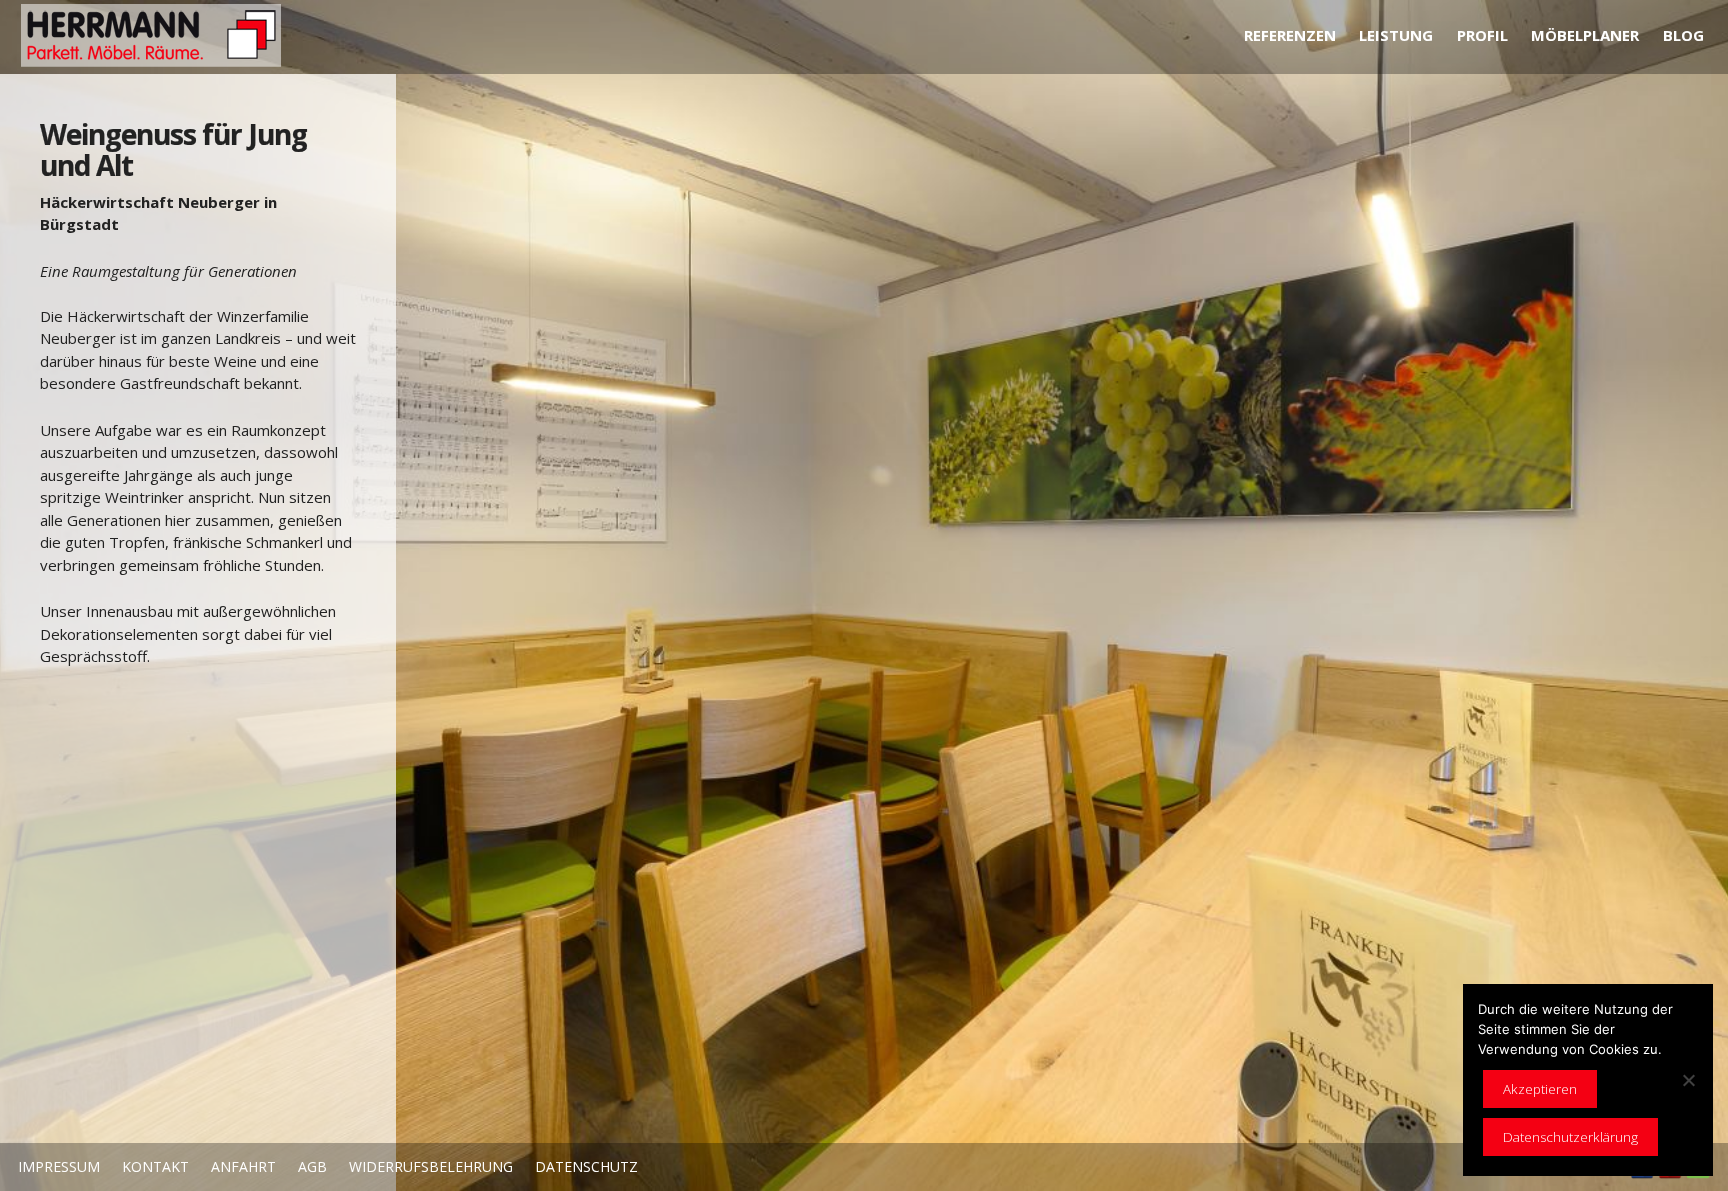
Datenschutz (586, 1166)
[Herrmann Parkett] (157, 36)
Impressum (59, 1166)
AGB (312, 1166)
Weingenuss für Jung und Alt (173, 149)
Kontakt (155, 1166)
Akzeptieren (1540, 1089)
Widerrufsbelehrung (431, 1166)
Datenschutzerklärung (1570, 1137)
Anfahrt (243, 1166)
